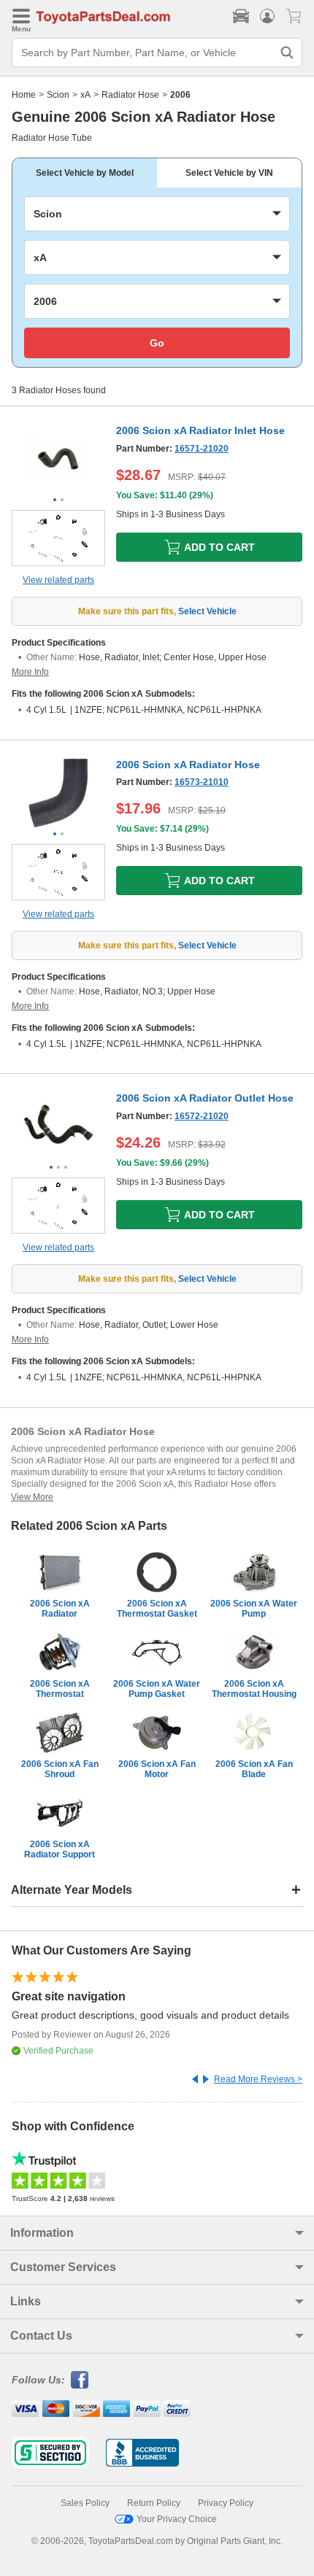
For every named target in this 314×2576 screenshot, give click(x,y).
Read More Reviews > (258, 2079)
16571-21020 (202, 449)
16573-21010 (202, 782)
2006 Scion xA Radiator (60, 1609)
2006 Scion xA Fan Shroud (60, 1769)
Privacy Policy (226, 2503)
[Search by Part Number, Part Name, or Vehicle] (287, 53)
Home (24, 95)
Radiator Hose (130, 95)
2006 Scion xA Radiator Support (60, 1849)
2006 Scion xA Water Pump (254, 1609)
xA (85, 95)
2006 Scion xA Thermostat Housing (254, 1689)
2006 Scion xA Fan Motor (157, 1769)
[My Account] (267, 16)
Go (157, 343)
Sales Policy (85, 2503)
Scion (58, 95)
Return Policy (154, 2503)
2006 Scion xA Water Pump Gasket (157, 1689)
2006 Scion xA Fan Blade (254, 1769)
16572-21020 (202, 1116)
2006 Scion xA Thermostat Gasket (157, 1609)
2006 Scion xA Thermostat (60, 1689)
